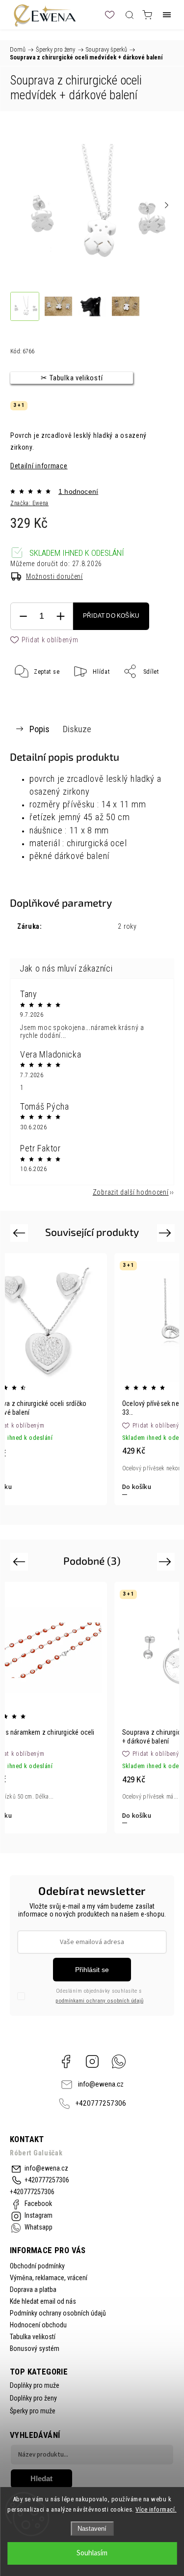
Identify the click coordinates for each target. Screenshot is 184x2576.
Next (167, 1233)
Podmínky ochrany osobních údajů (58, 2313)
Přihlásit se (92, 1970)
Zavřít (153, 696)
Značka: (29, 503)
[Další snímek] (166, 205)
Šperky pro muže (33, 2411)
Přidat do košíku (111, 616)
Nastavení (92, 2529)
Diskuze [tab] (77, 729)
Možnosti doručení (54, 576)
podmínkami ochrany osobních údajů (99, 2001)
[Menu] (167, 15)
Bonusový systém (35, 2348)
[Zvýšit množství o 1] (60, 616)
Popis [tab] (39, 729)
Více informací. (156, 2509)
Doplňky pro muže (35, 2385)
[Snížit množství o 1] (23, 616)
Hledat (41, 2478)
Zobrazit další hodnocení (131, 1192)
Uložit (34, 702)
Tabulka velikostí (33, 2337)
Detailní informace (39, 466)
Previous (20, 1233)
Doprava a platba (33, 2290)
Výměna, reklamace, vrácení (49, 2278)
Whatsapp (119, 2061)
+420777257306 (101, 2103)
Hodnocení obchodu (38, 2325)
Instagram (92, 2061)
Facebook (66, 2061)
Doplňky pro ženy (33, 2398)
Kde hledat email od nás (43, 2301)
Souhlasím (92, 2553)
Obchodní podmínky (37, 2266)
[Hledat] (130, 15)
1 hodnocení (78, 491)
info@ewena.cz (101, 2084)
